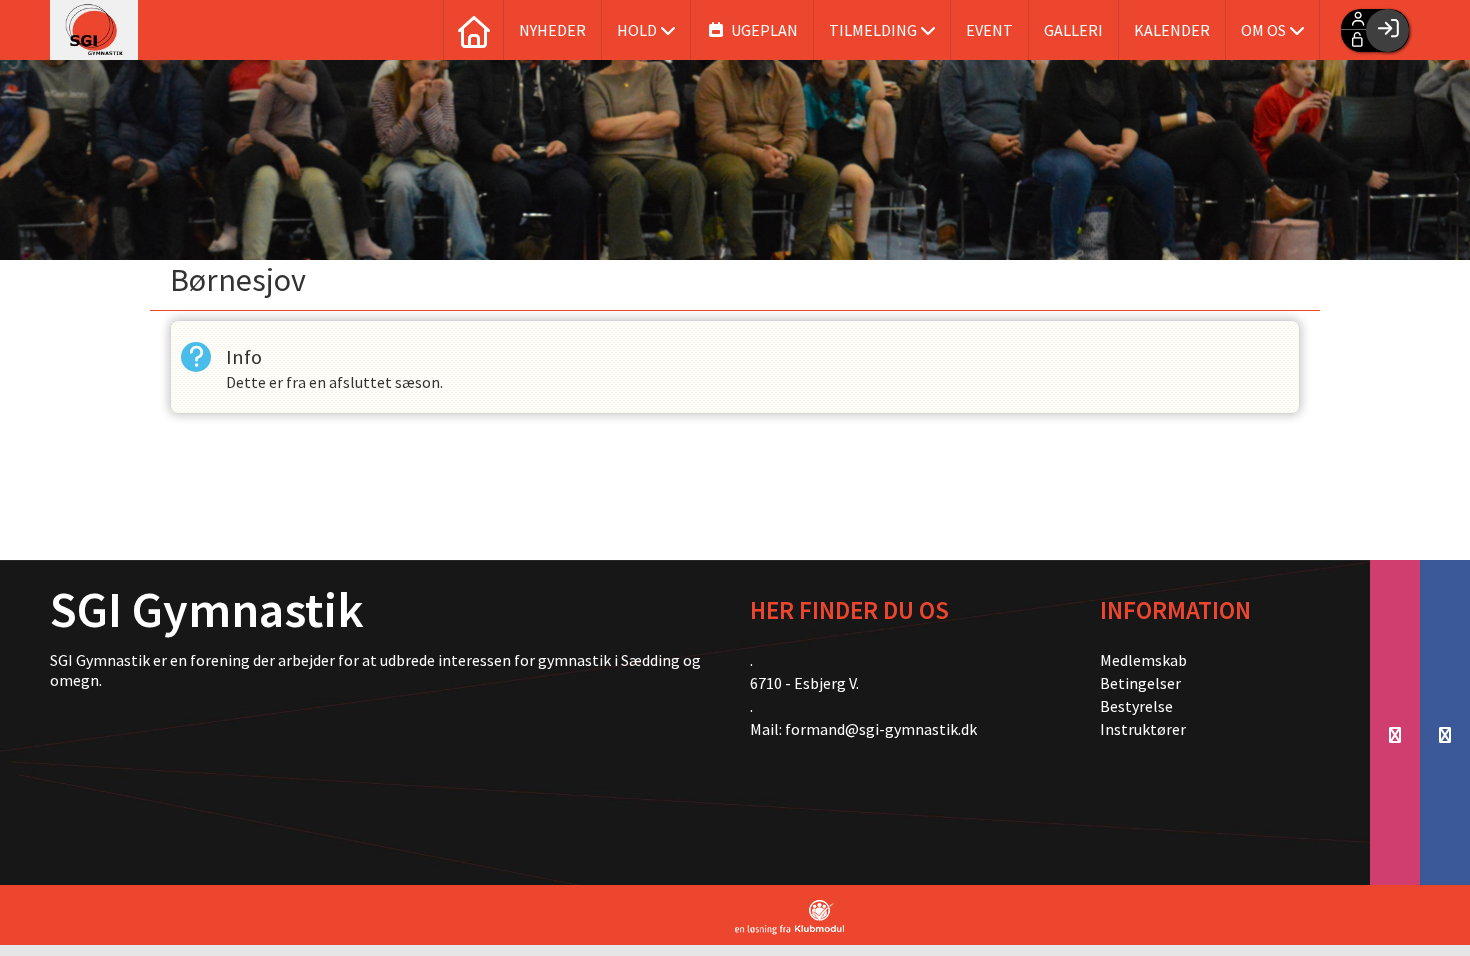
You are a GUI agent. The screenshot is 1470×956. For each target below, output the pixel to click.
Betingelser (1140, 683)
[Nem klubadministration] (789, 917)
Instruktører (1143, 729)
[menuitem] (473, 30)
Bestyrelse (1136, 706)
